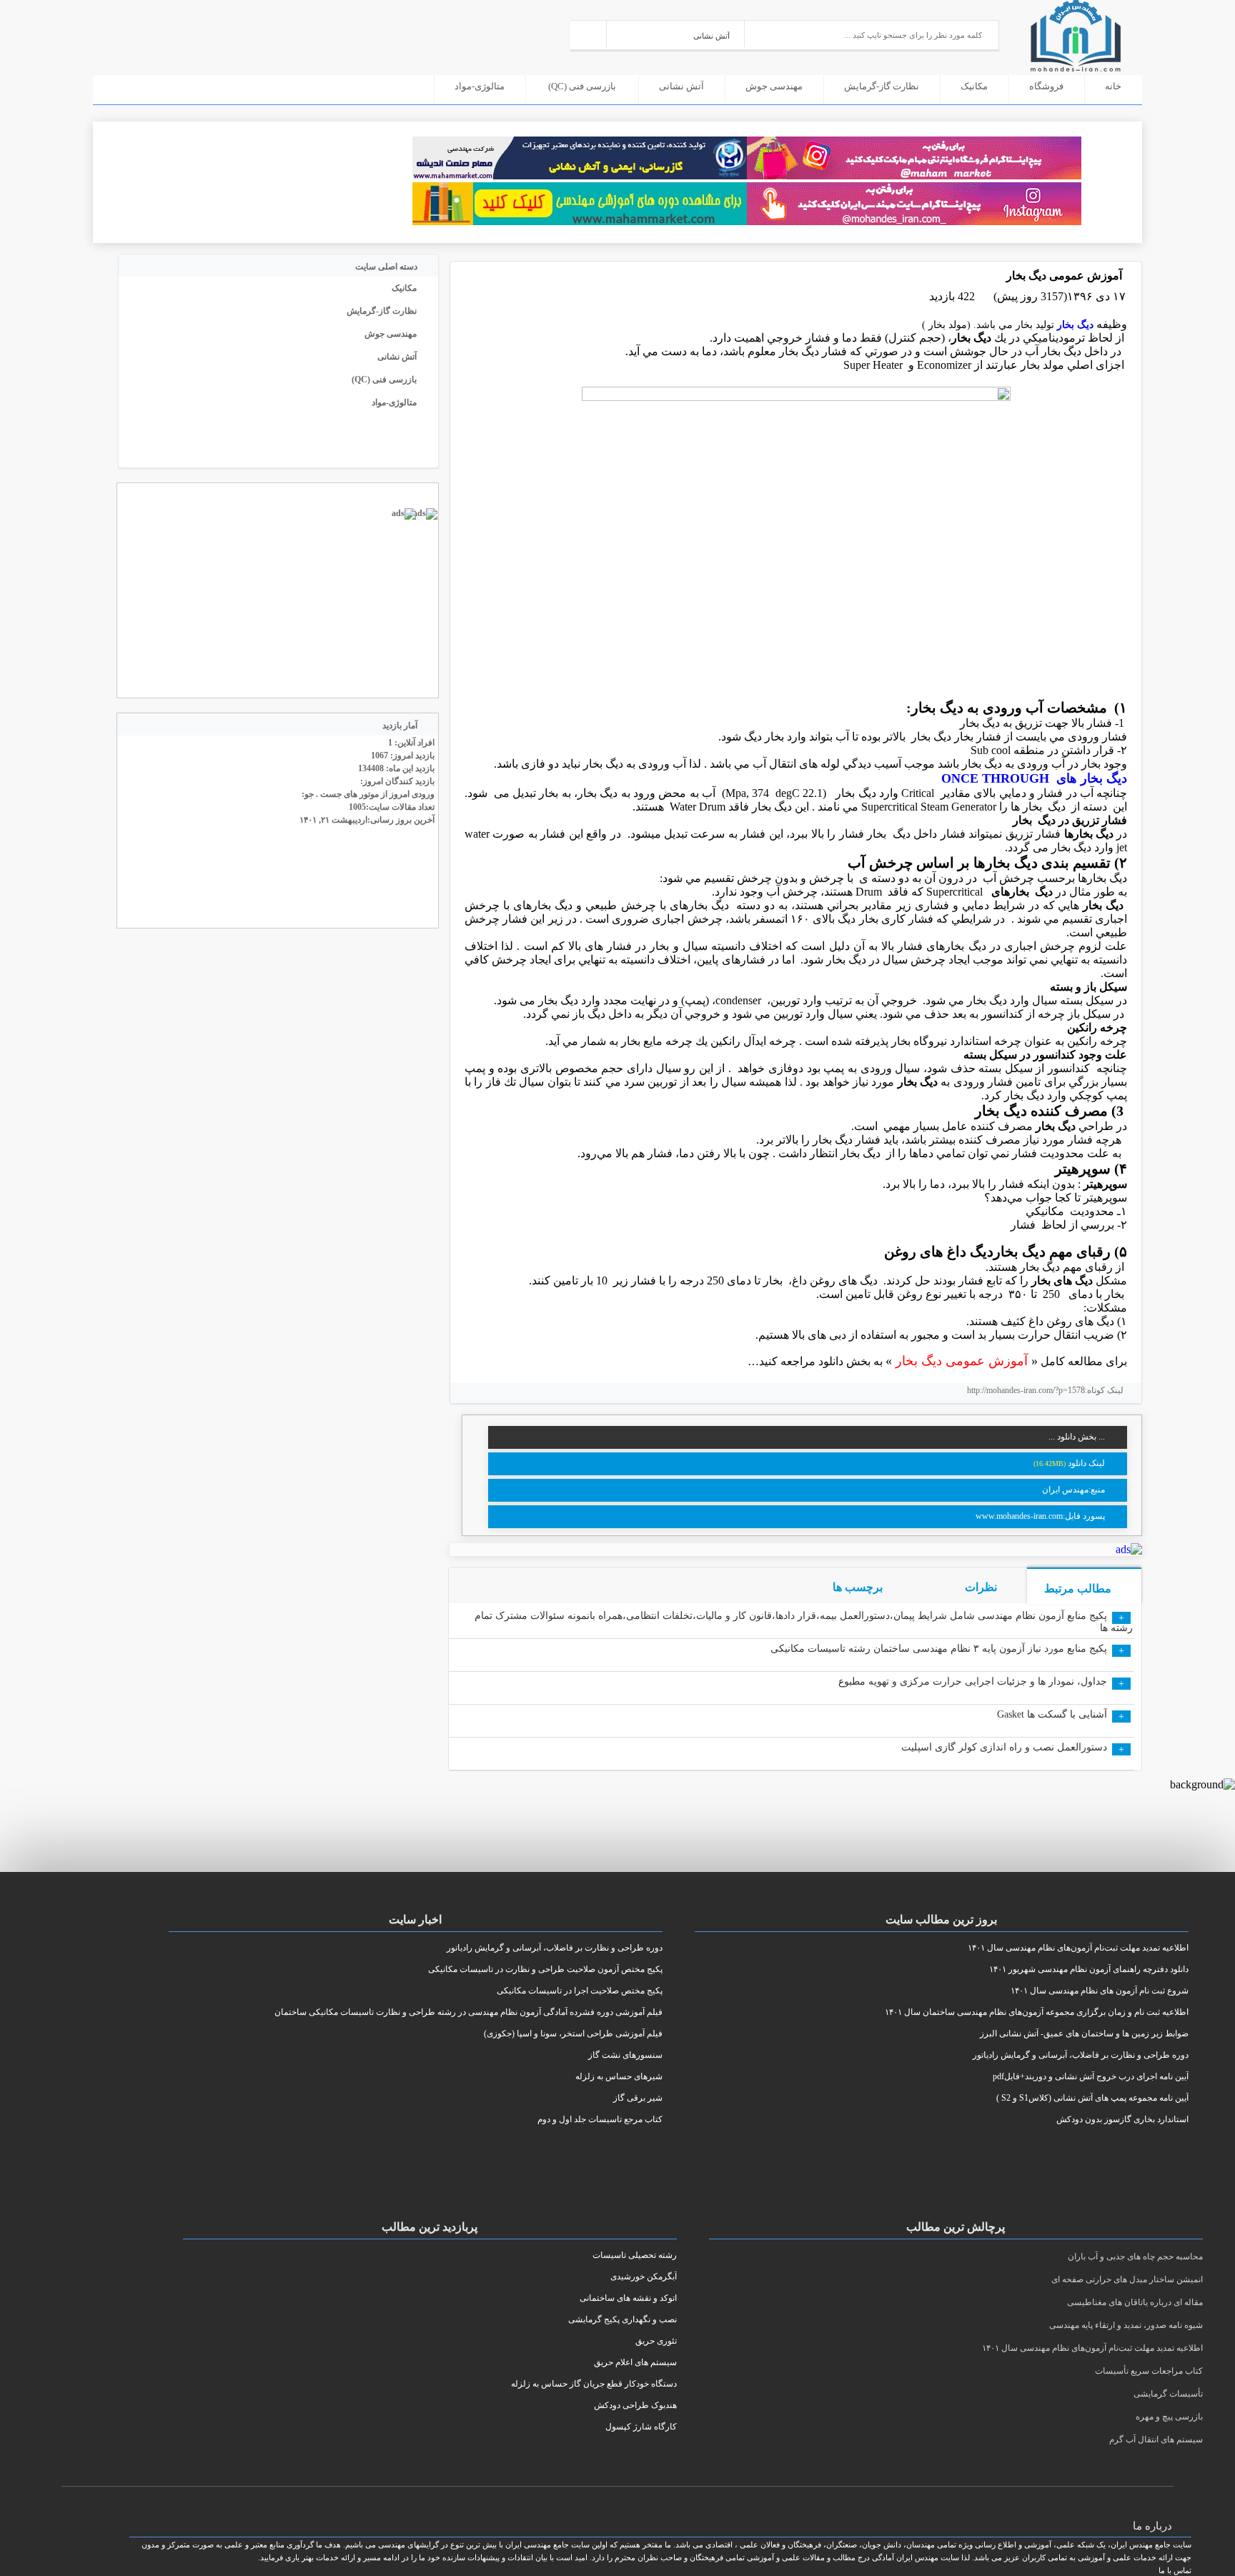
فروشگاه (1046, 86)
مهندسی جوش (774, 86)
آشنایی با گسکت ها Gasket (1052, 1714)
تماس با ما (1175, 2570)
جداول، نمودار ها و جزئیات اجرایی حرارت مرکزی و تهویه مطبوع (973, 1681)
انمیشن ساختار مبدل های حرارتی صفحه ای (1127, 2279)
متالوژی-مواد (480, 86)
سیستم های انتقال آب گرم (1156, 2439)
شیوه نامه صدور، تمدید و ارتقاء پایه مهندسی (1126, 2325)
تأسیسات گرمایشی (1168, 2394)
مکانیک (974, 86)
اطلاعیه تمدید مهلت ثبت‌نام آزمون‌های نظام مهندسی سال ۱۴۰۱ (1092, 2348)
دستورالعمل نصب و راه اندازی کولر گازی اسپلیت (1004, 1747)
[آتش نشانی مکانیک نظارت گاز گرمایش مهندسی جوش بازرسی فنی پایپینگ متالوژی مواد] (676, 34)
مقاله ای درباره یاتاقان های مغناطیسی (1135, 2302)
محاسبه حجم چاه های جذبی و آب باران (1135, 2257)
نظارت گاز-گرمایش (882, 86)
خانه (1113, 86)
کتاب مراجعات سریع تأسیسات (1149, 2371)
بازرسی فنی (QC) (582, 86)
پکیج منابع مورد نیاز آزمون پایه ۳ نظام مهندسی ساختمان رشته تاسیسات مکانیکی (939, 1649)
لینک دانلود (1086, 1463)
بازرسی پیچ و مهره (1169, 2417)
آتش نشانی (681, 86)
